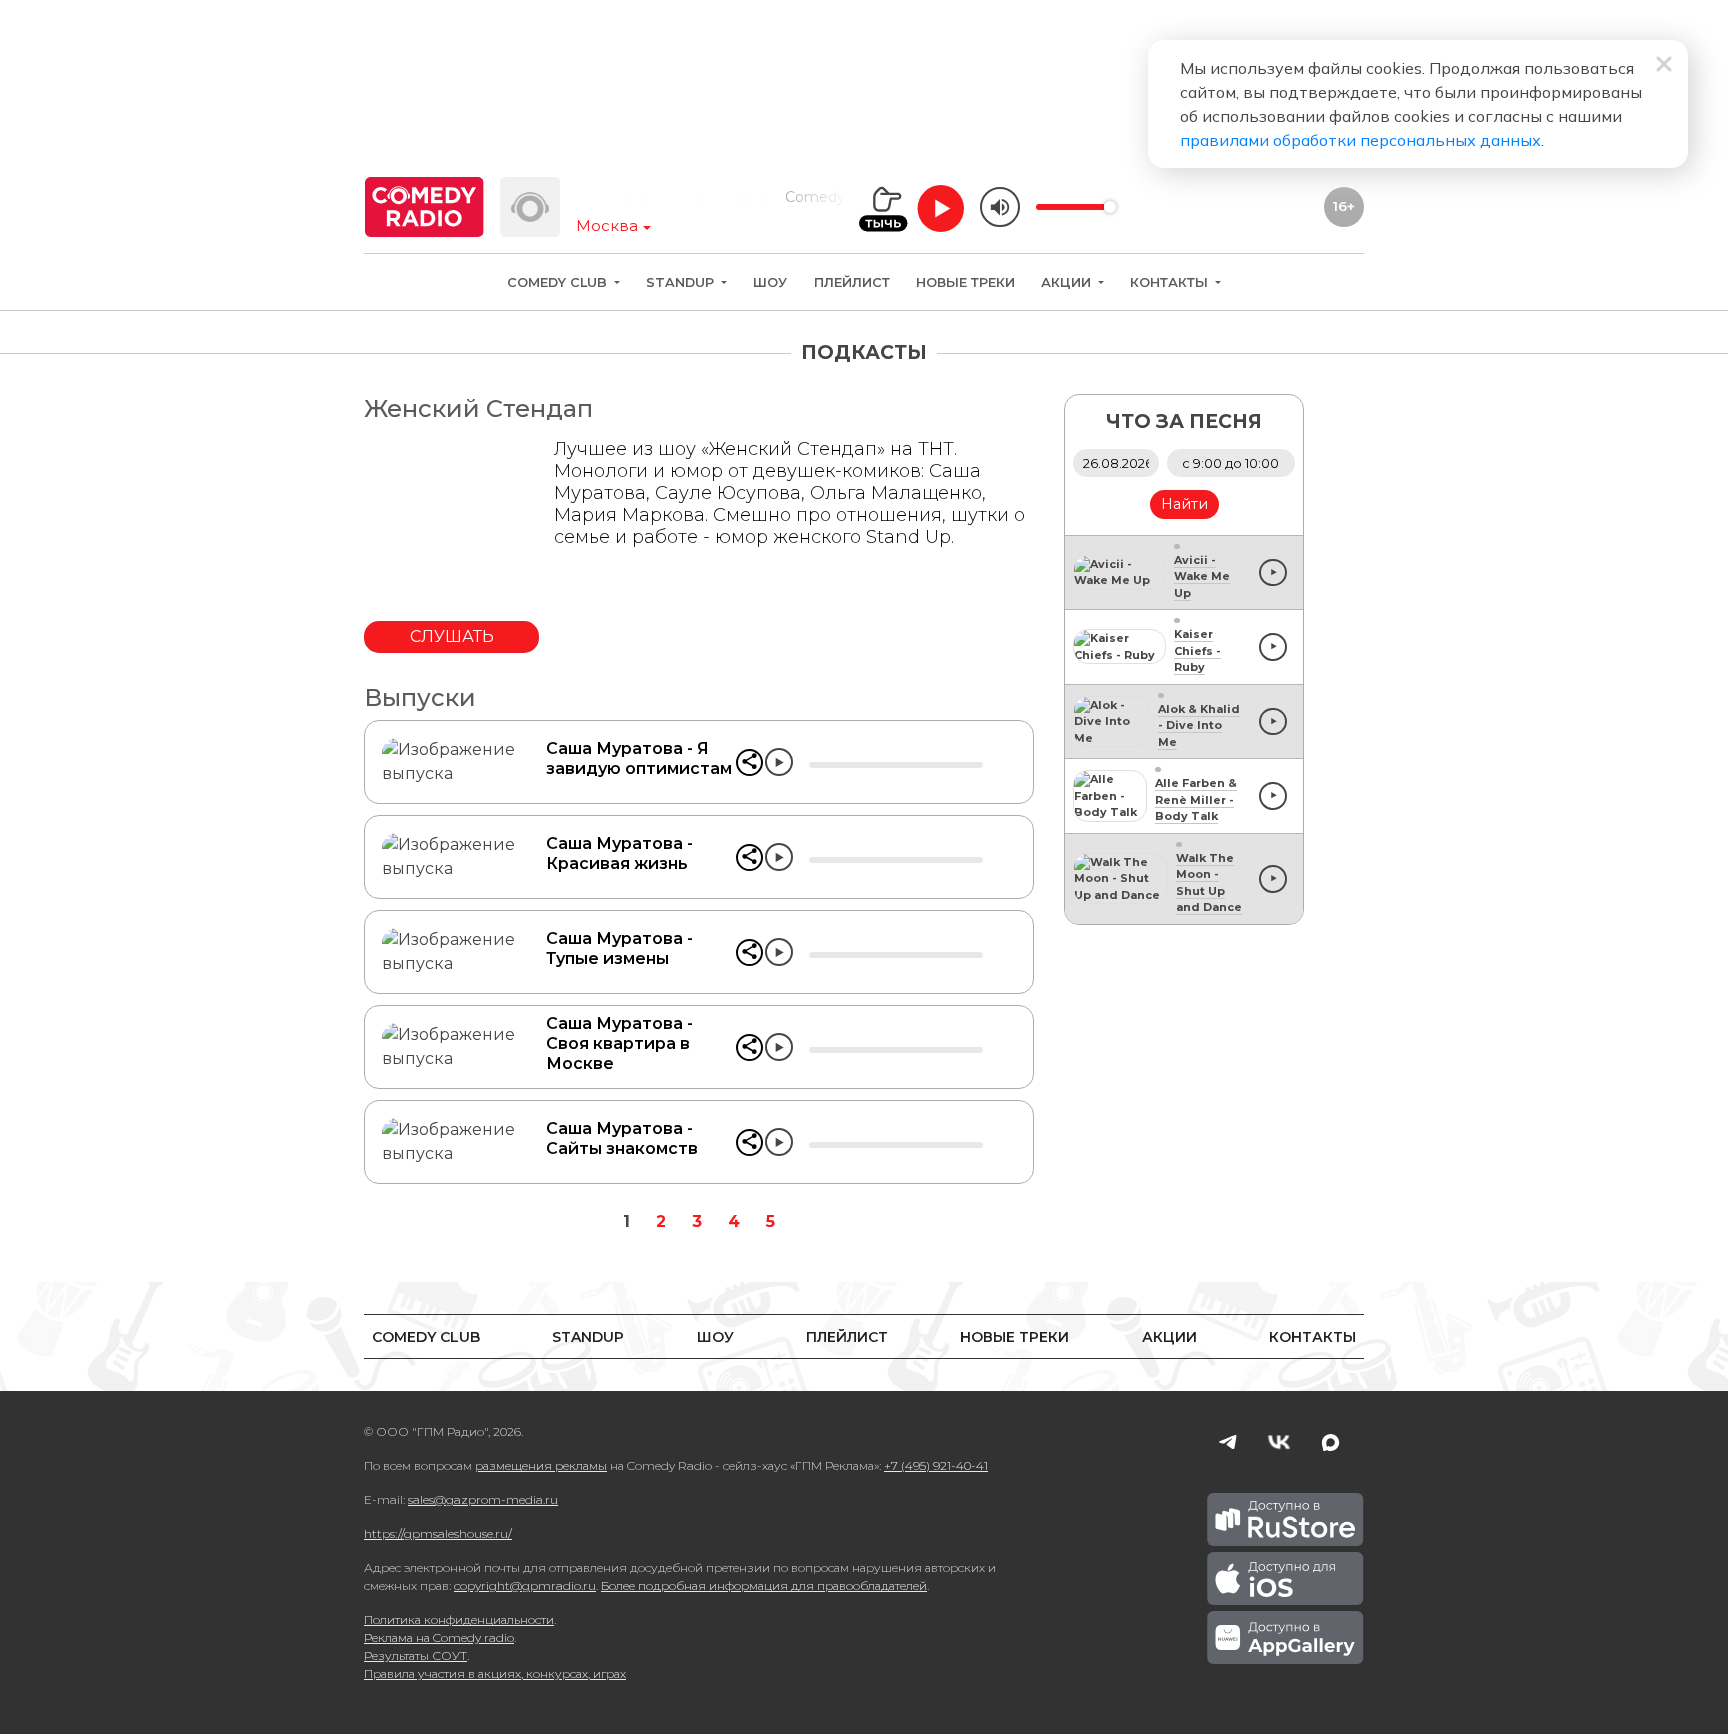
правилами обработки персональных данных (1360, 140)
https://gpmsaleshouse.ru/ (438, 1533)
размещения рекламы (541, 1465)
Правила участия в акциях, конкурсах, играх (495, 1673)
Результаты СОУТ (415, 1655)
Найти (1184, 504)
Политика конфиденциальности (459, 1619)
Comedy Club (559, 282)
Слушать (452, 636)
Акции (1068, 282)
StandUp (682, 282)
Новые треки (965, 282)
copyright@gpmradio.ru (525, 1585)
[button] (749, 762)
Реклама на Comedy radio (439, 1637)
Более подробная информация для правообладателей (764, 1585)
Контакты (1171, 282)
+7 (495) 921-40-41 (936, 1465)
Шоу (770, 282)
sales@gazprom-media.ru (483, 1499)
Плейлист (852, 282)
